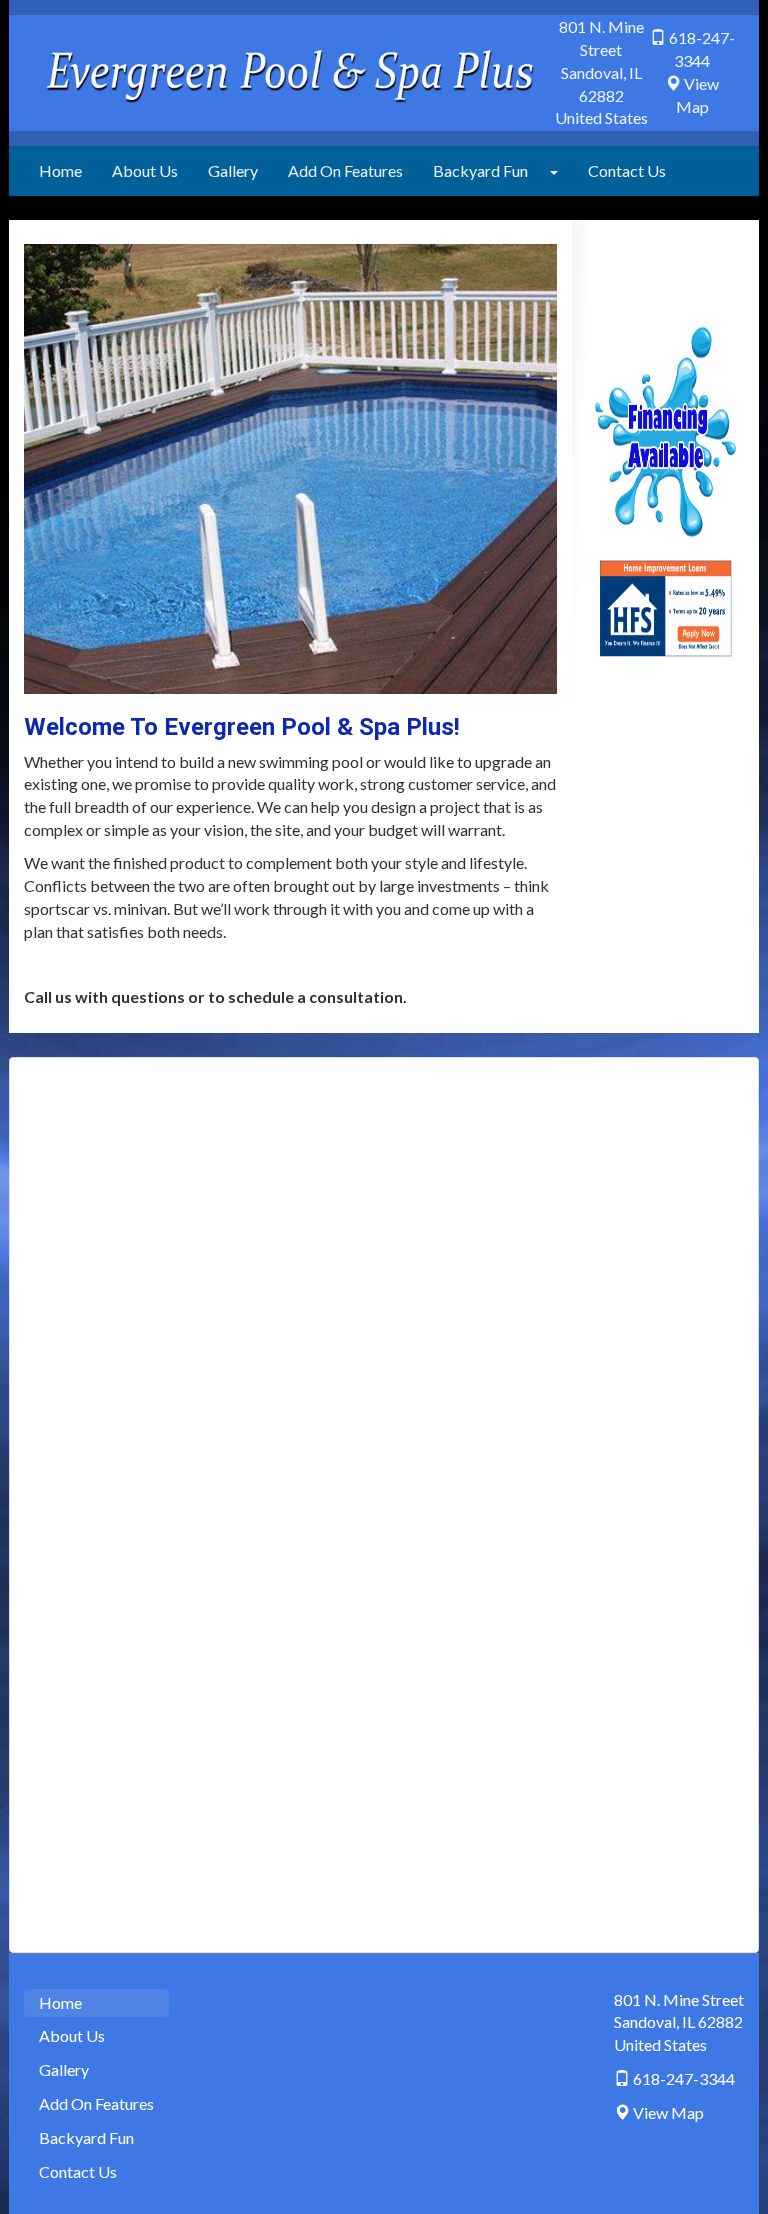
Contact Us (627, 170)
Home (60, 170)
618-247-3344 (684, 2078)
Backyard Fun (480, 170)
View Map (668, 2112)
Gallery (233, 170)
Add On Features (345, 170)
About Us (145, 170)
